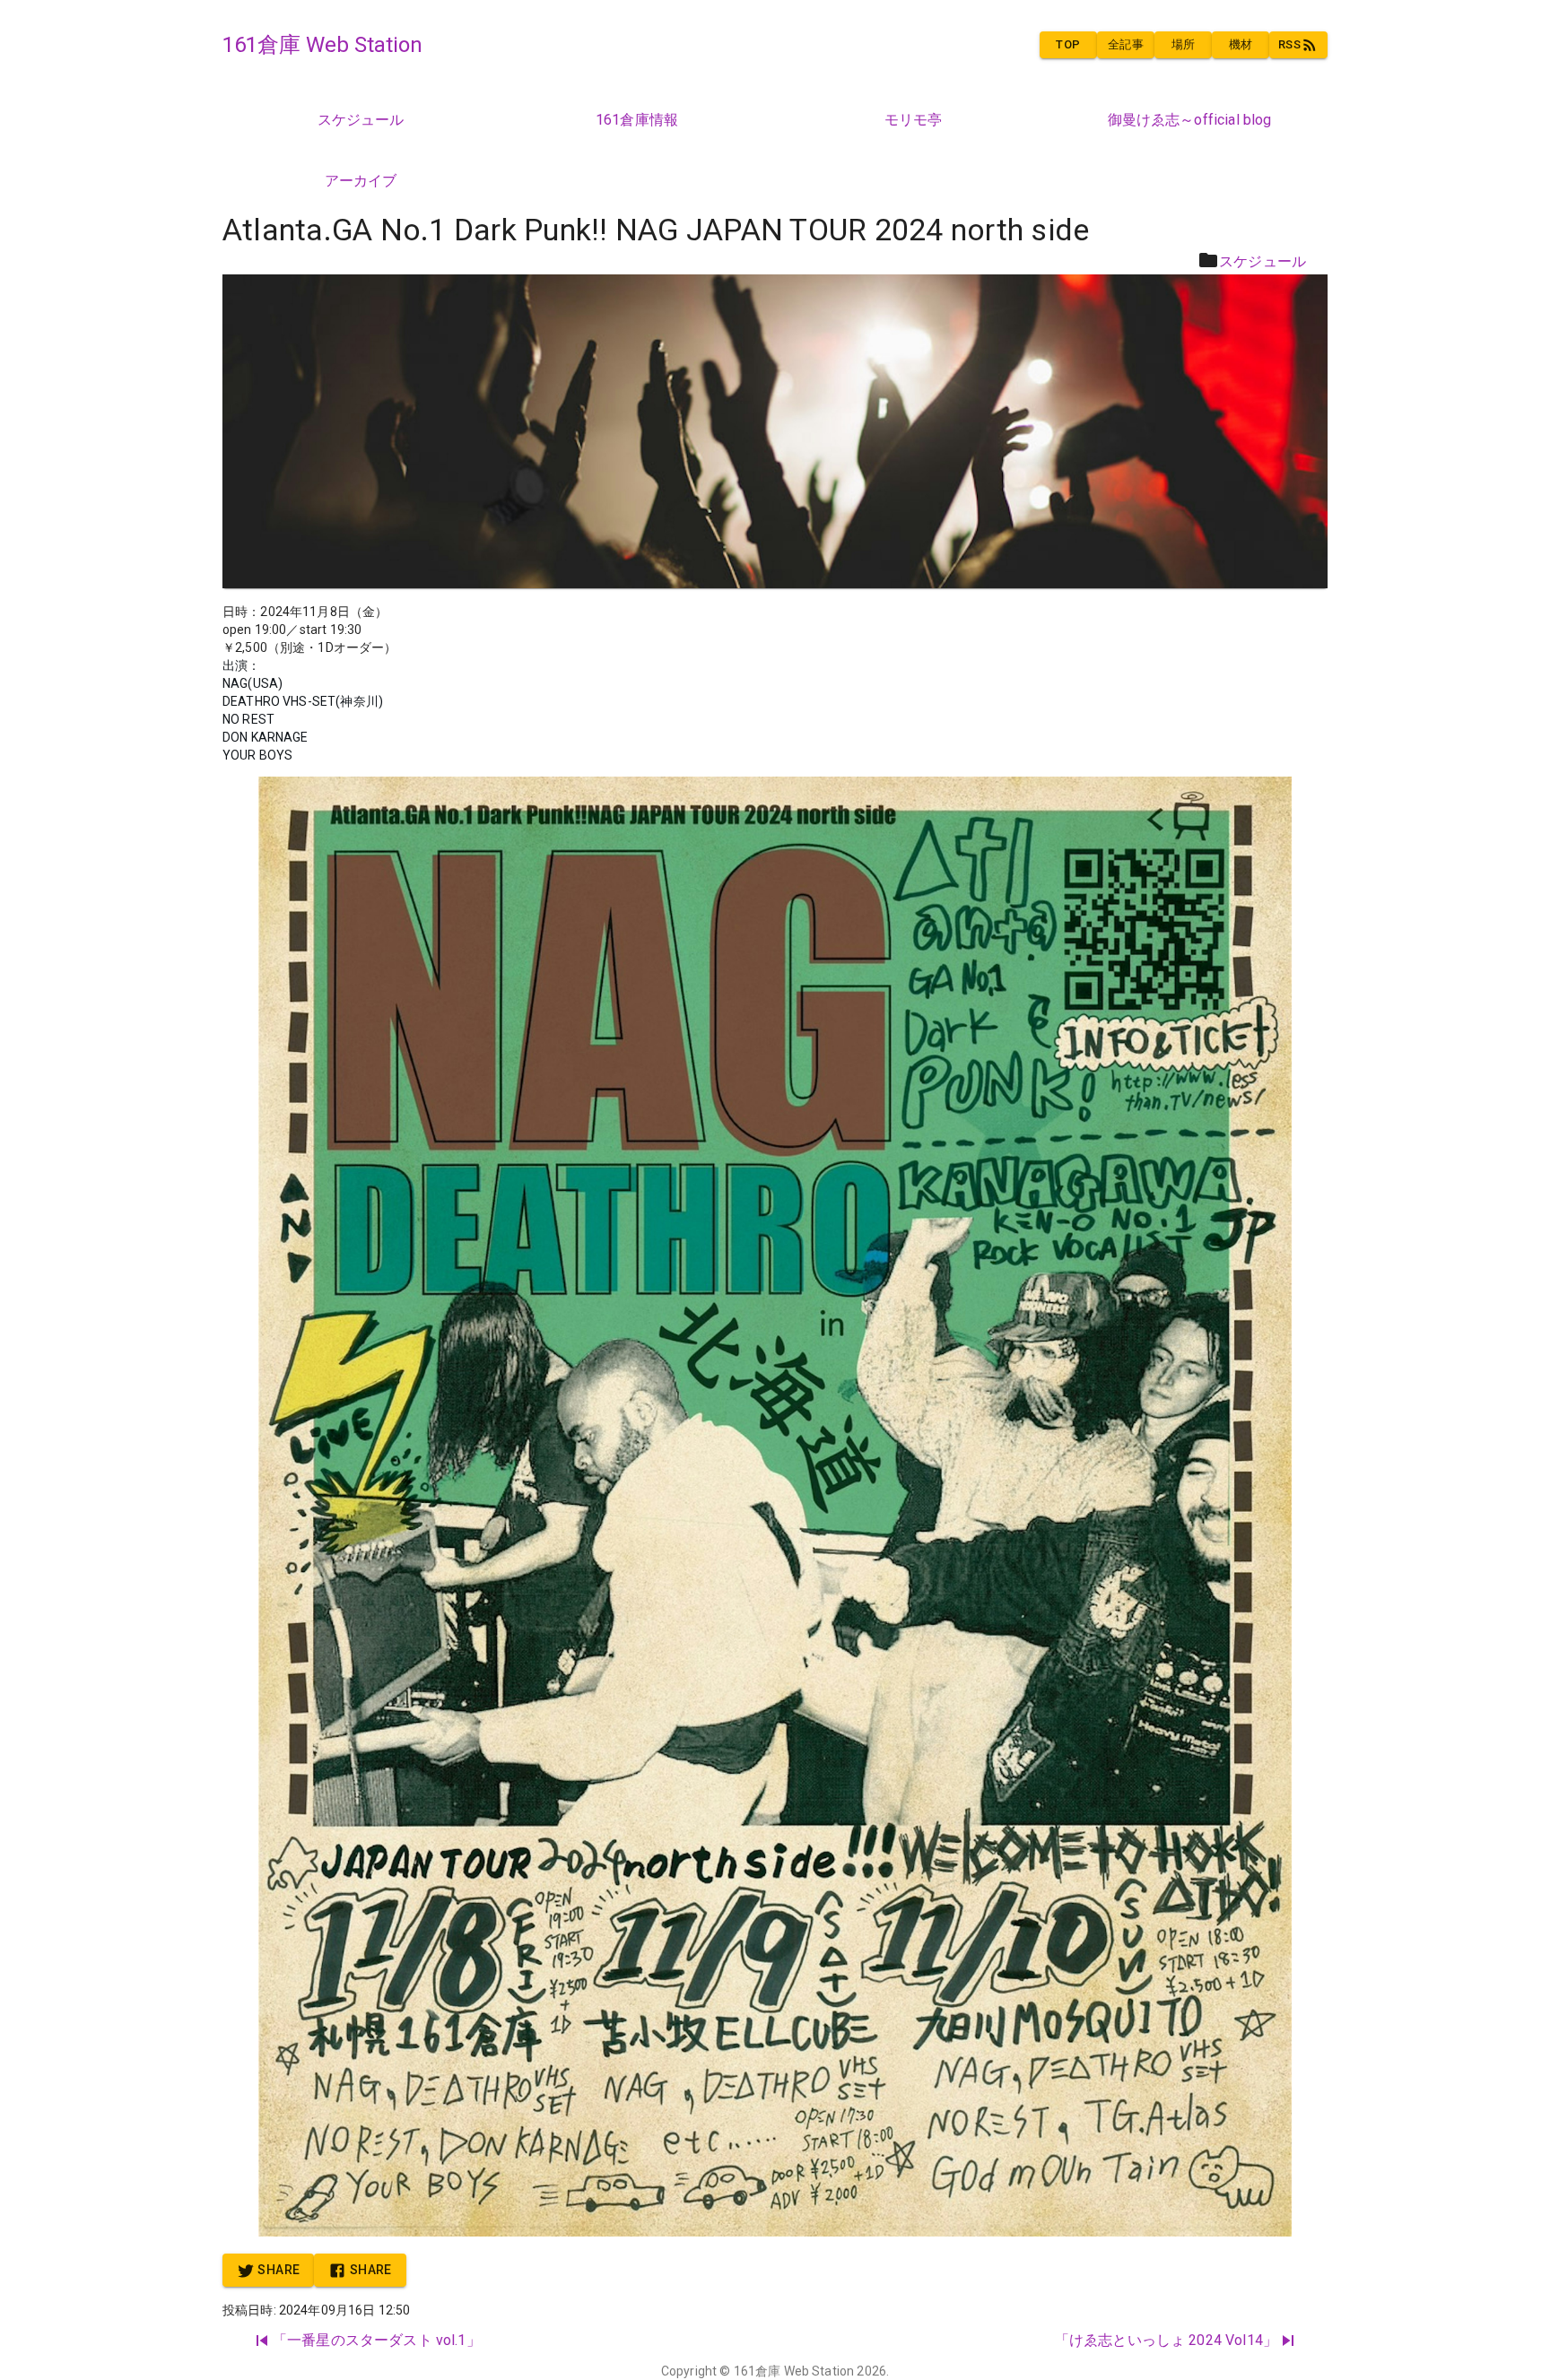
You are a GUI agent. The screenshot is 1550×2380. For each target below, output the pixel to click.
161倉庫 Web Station (794, 2371)
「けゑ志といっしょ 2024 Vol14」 (1166, 2340)
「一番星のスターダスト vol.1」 (377, 2340)
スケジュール (1263, 261)
